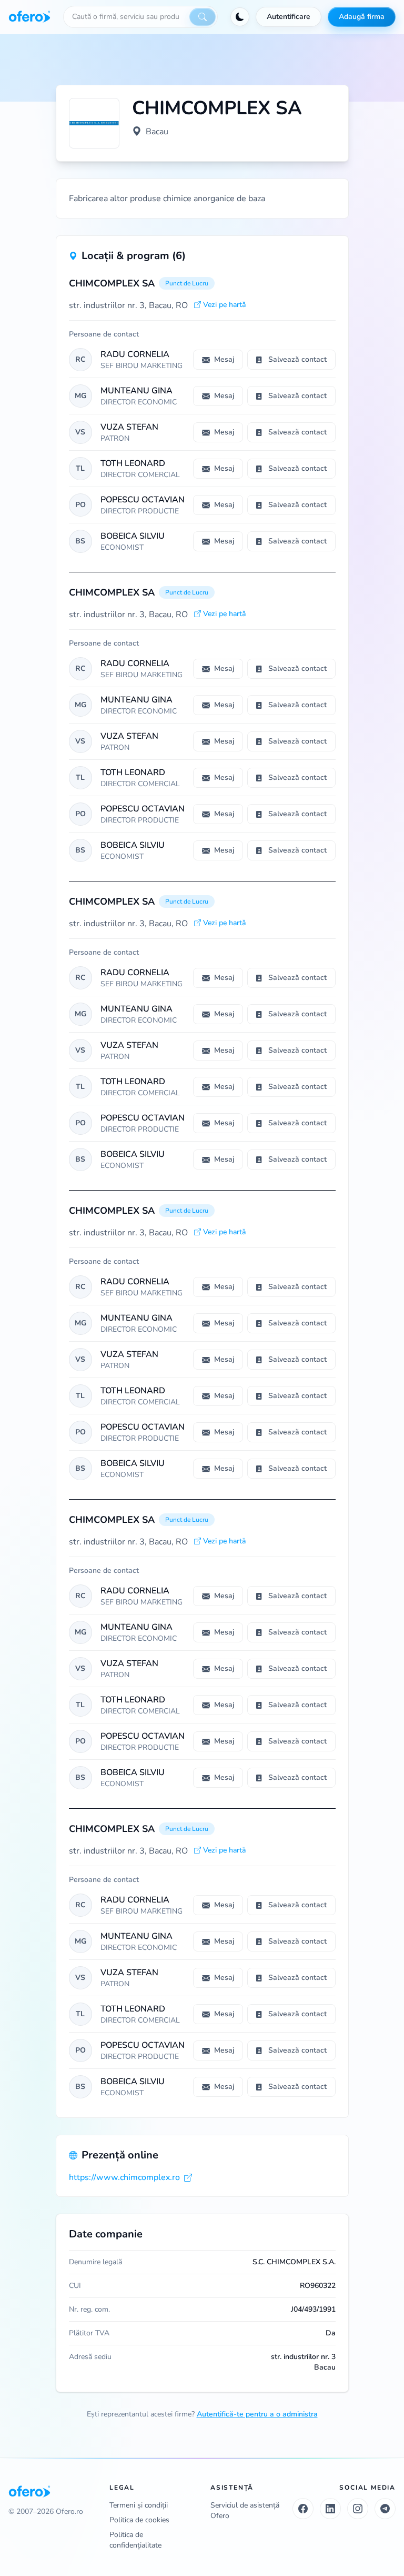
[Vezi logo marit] (94, 123)
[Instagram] (358, 2509)
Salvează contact (297, 359)
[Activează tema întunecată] (240, 17)
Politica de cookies (139, 2520)
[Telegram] (385, 2509)
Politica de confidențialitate (135, 2540)
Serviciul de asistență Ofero (245, 2510)
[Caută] (203, 17)
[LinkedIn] (330, 2509)
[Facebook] (303, 2509)
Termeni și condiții (139, 2505)
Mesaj (224, 359)
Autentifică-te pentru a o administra (257, 2414)
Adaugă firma (362, 17)
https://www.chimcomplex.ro (124, 2177)
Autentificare (289, 17)
